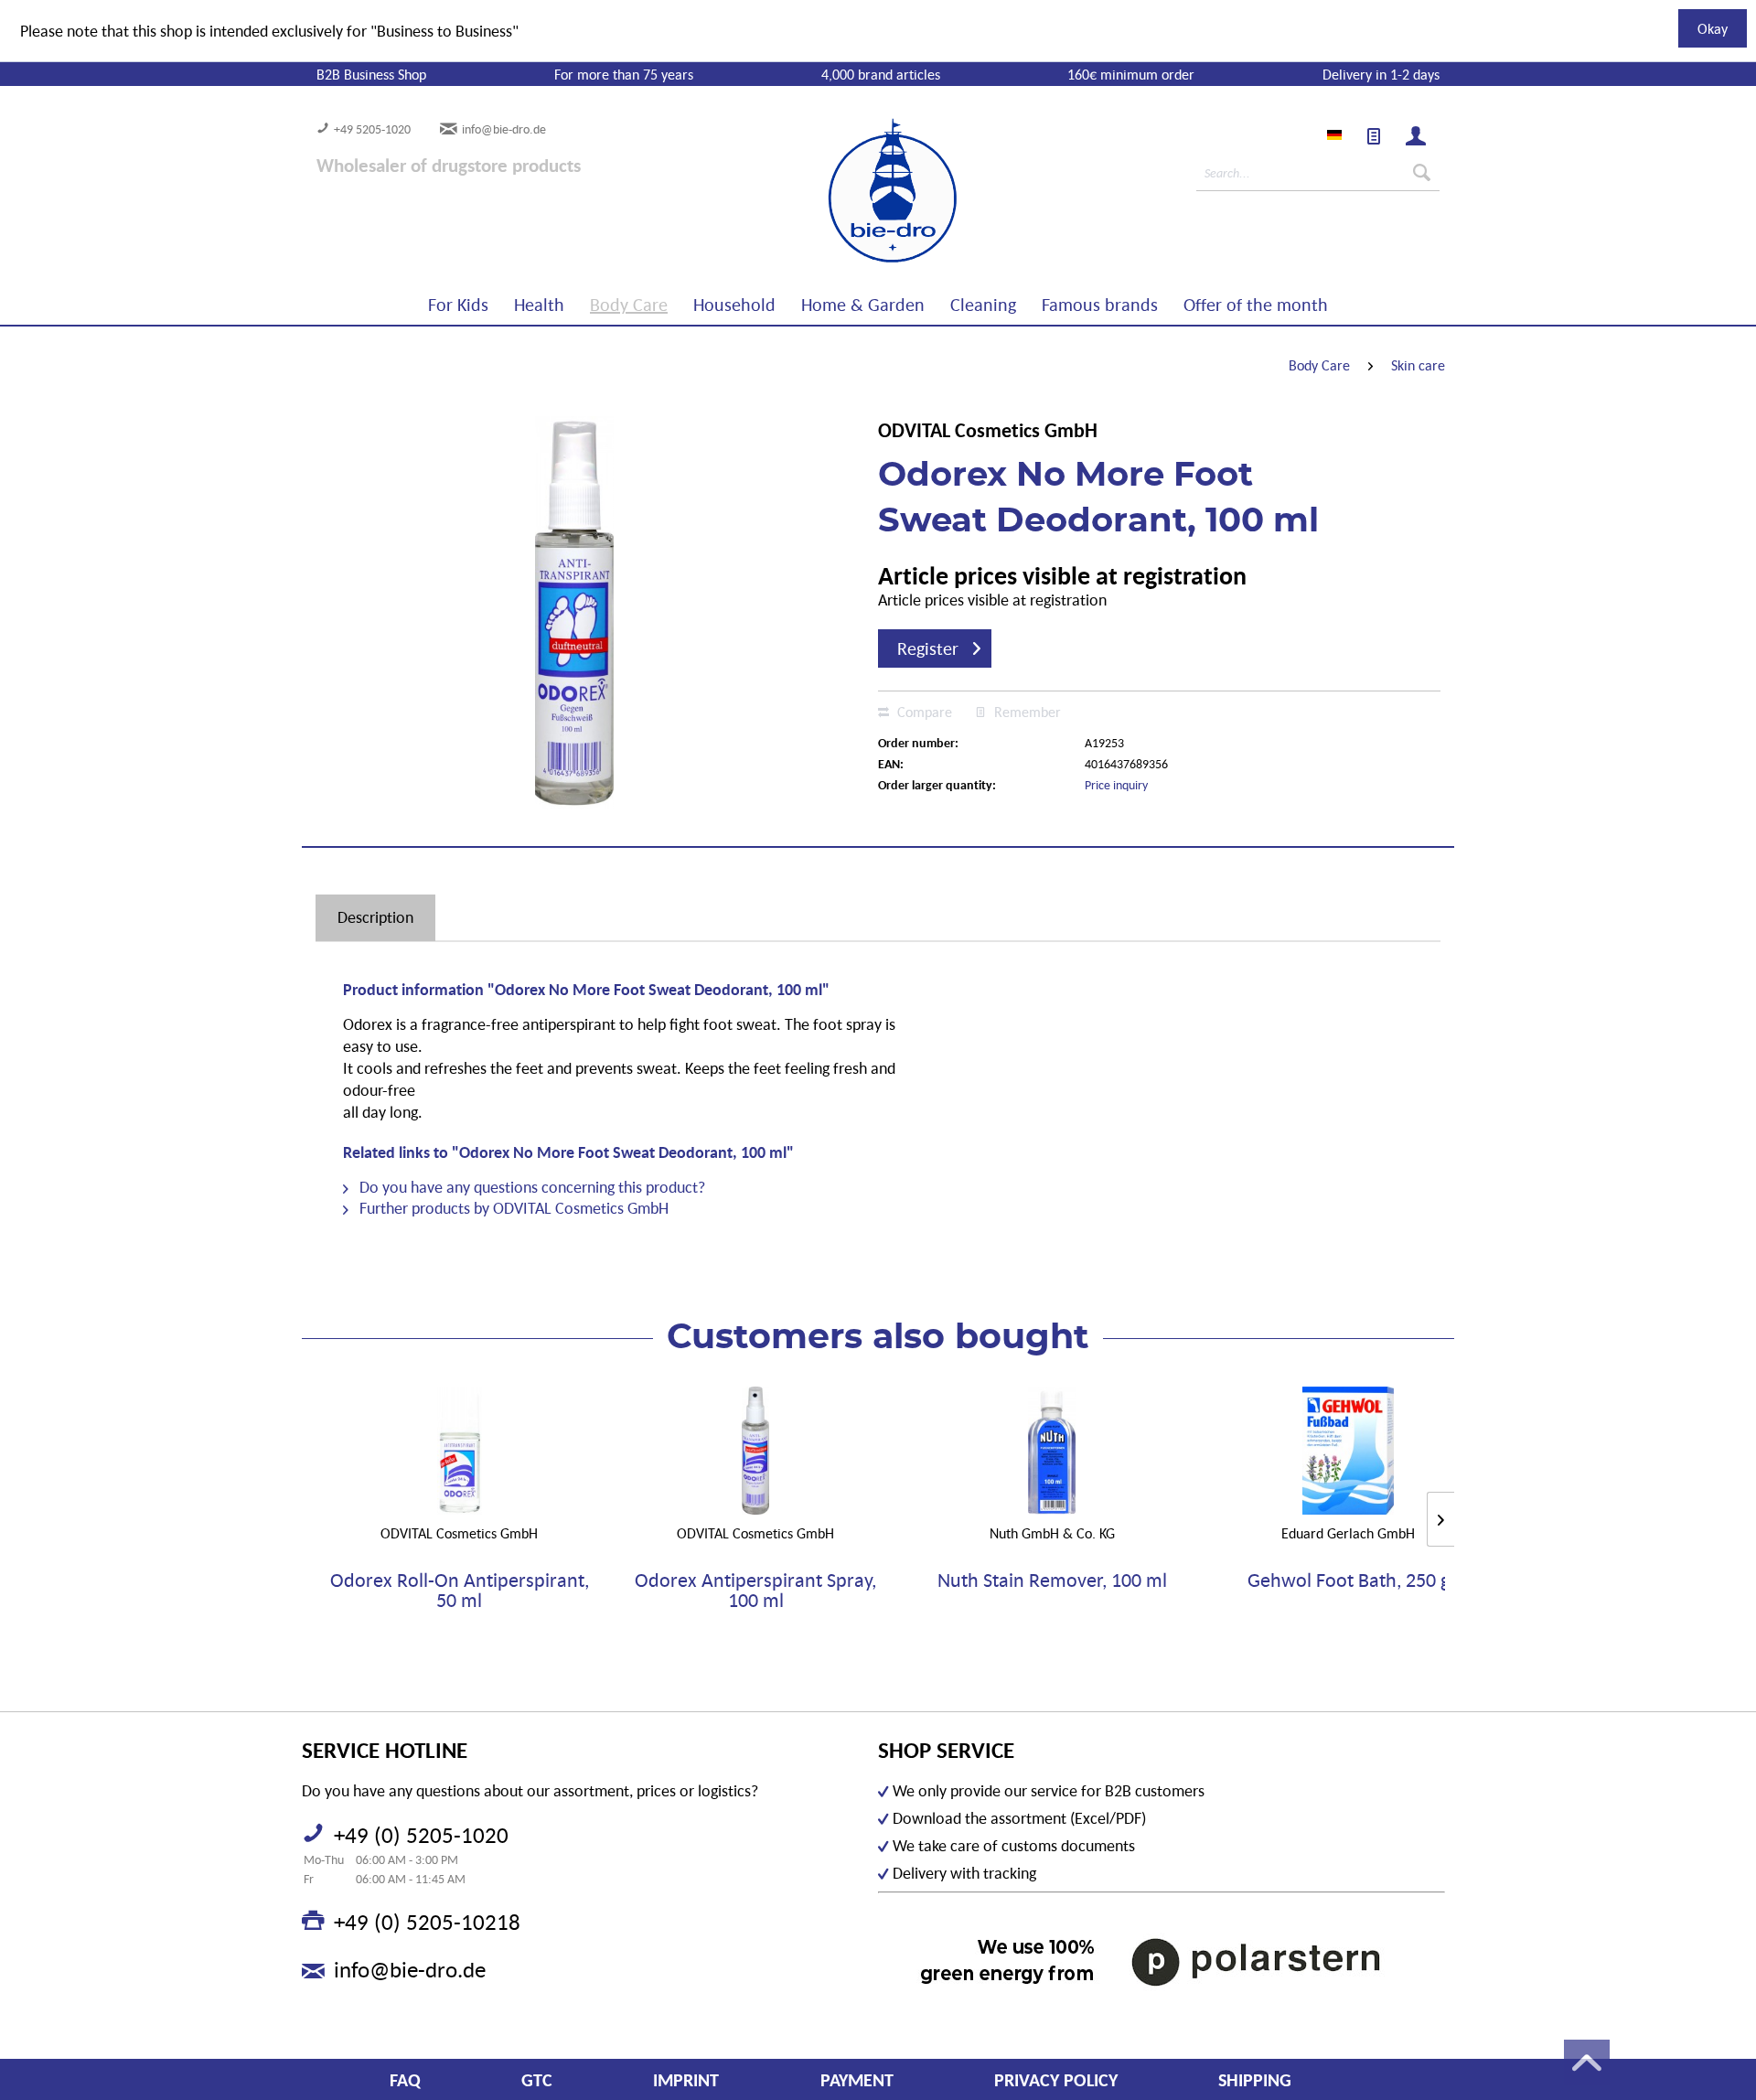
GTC (537, 2080)
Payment (857, 2080)
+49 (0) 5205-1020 (421, 1835)
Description (375, 917)
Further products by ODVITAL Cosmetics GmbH (512, 1208)
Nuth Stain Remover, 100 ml (1052, 1581)
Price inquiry (1116, 785)
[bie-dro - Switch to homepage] (837, 191)
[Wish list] (1374, 136)
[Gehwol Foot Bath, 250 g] (1348, 1451)
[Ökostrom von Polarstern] (1162, 1961)
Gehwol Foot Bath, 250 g (1349, 1581)
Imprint (686, 2080)
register (928, 648)
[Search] (1422, 173)
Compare (923, 712)
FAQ (405, 2080)
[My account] (1416, 136)
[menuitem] (1374, 136)
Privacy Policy (1056, 2080)
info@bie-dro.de (504, 129)
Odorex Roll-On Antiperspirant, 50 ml (460, 1591)
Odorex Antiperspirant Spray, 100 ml (755, 1591)
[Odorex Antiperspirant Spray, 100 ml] (755, 1451)
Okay (1713, 28)
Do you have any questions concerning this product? (530, 1187)
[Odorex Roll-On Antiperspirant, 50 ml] (459, 1451)
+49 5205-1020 (372, 129)
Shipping (1255, 2080)
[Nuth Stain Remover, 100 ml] (1052, 1451)
